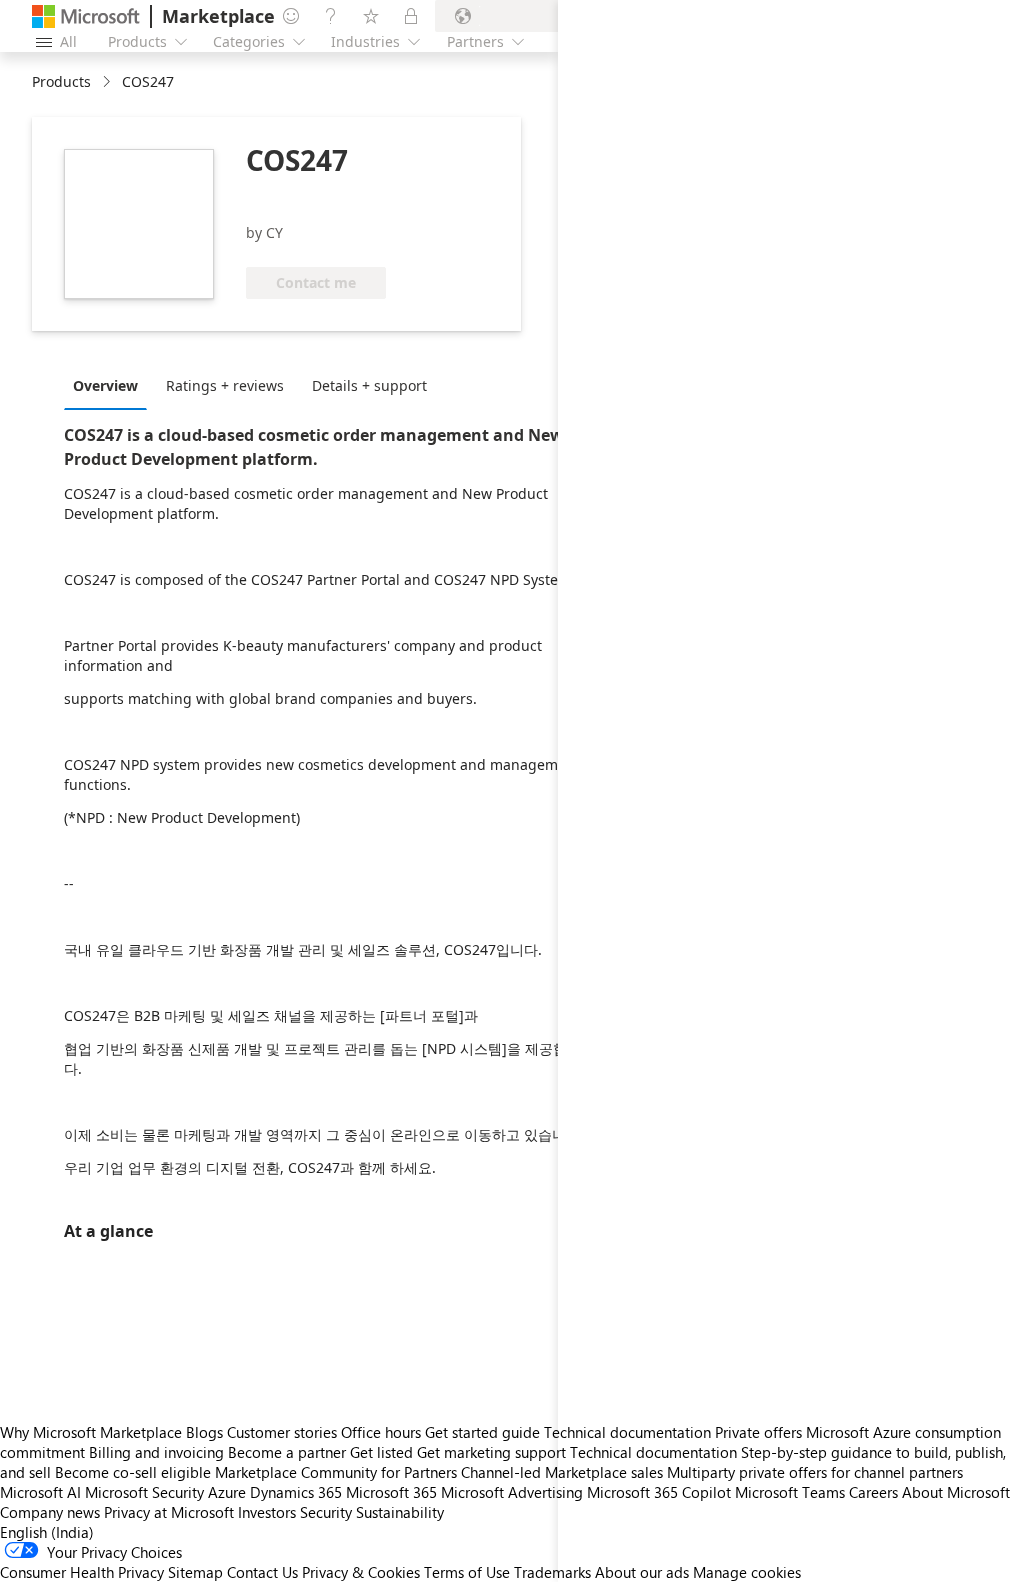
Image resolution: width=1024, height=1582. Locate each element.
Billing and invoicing (156, 1452)
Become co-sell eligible (133, 1472)
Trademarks (552, 1572)
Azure (227, 1492)
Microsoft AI (40, 1492)
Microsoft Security (144, 1492)
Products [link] (61, 81)
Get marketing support (491, 1452)
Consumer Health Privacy (82, 1572)
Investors (267, 1512)
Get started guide (482, 1432)
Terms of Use (467, 1572)
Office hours (381, 1432)
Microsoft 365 (391, 1492)
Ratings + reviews (225, 385)
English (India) (47, 1532)
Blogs (204, 1432)
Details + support (369, 385)
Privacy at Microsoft (169, 1512)
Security (326, 1512)
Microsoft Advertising (512, 1492)
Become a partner (287, 1452)
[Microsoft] (86, 16)
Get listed (381, 1452)
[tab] (110, 385)
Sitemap (195, 1572)
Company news (50, 1512)
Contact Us (262, 1572)
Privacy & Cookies (361, 1572)
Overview (105, 385)
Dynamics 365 (296, 1492)
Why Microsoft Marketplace (91, 1432)
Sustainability (400, 1512)
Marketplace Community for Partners (336, 1472)
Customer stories (282, 1432)
